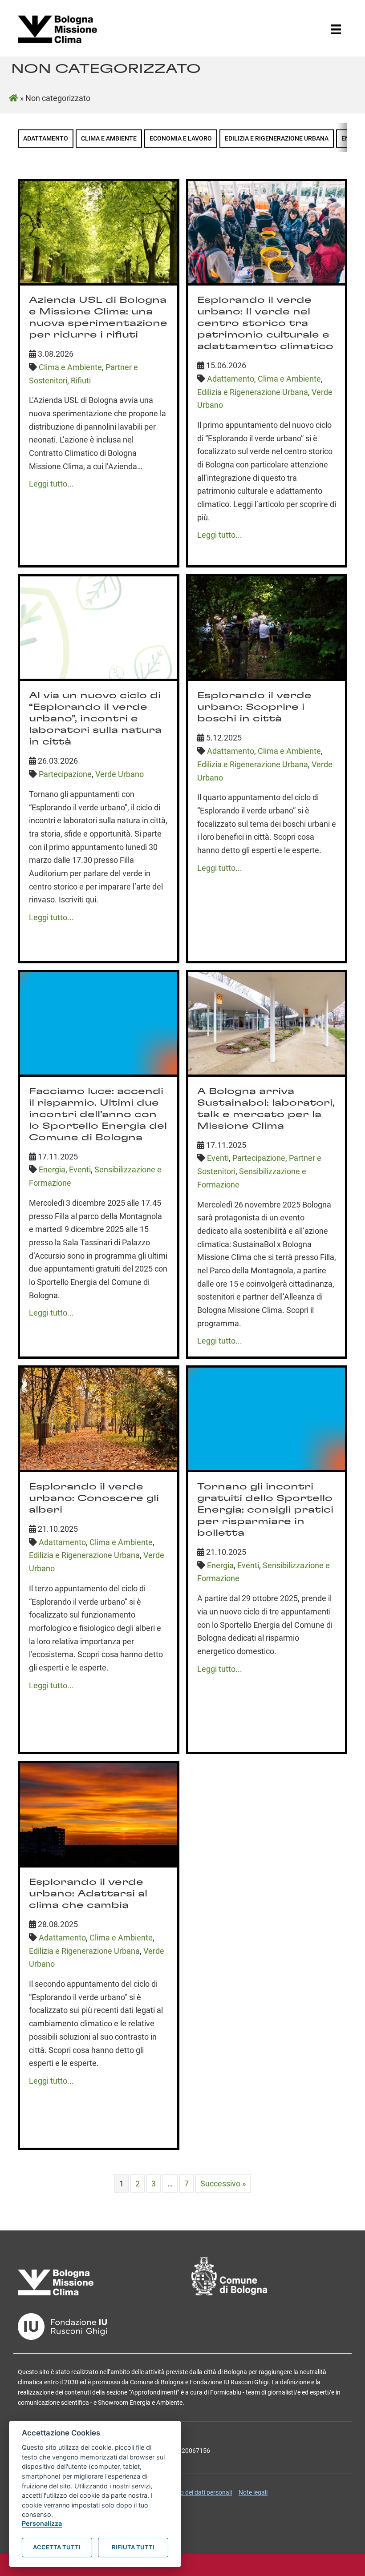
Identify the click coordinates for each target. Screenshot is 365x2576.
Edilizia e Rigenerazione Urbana (277, 139)
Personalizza (42, 2523)
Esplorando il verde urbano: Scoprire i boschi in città (254, 707)
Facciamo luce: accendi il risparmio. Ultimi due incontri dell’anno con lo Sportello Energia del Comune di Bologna (98, 1115)
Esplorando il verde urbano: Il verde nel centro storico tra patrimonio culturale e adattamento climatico (265, 323)
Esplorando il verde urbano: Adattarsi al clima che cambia (88, 1894)
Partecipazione (65, 774)
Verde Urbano (120, 774)
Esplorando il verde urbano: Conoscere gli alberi (94, 1498)
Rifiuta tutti (133, 2547)
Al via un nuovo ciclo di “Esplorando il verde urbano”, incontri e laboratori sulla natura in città (95, 719)
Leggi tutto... (51, 484)
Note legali (253, 2492)
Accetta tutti (57, 2547)
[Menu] (336, 29)
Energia (52, 1169)
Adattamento (46, 139)
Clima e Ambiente (109, 139)
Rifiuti (81, 380)
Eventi (80, 1169)
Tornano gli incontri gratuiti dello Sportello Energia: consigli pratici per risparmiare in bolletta (265, 1510)
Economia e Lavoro (181, 139)
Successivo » (223, 2184)
